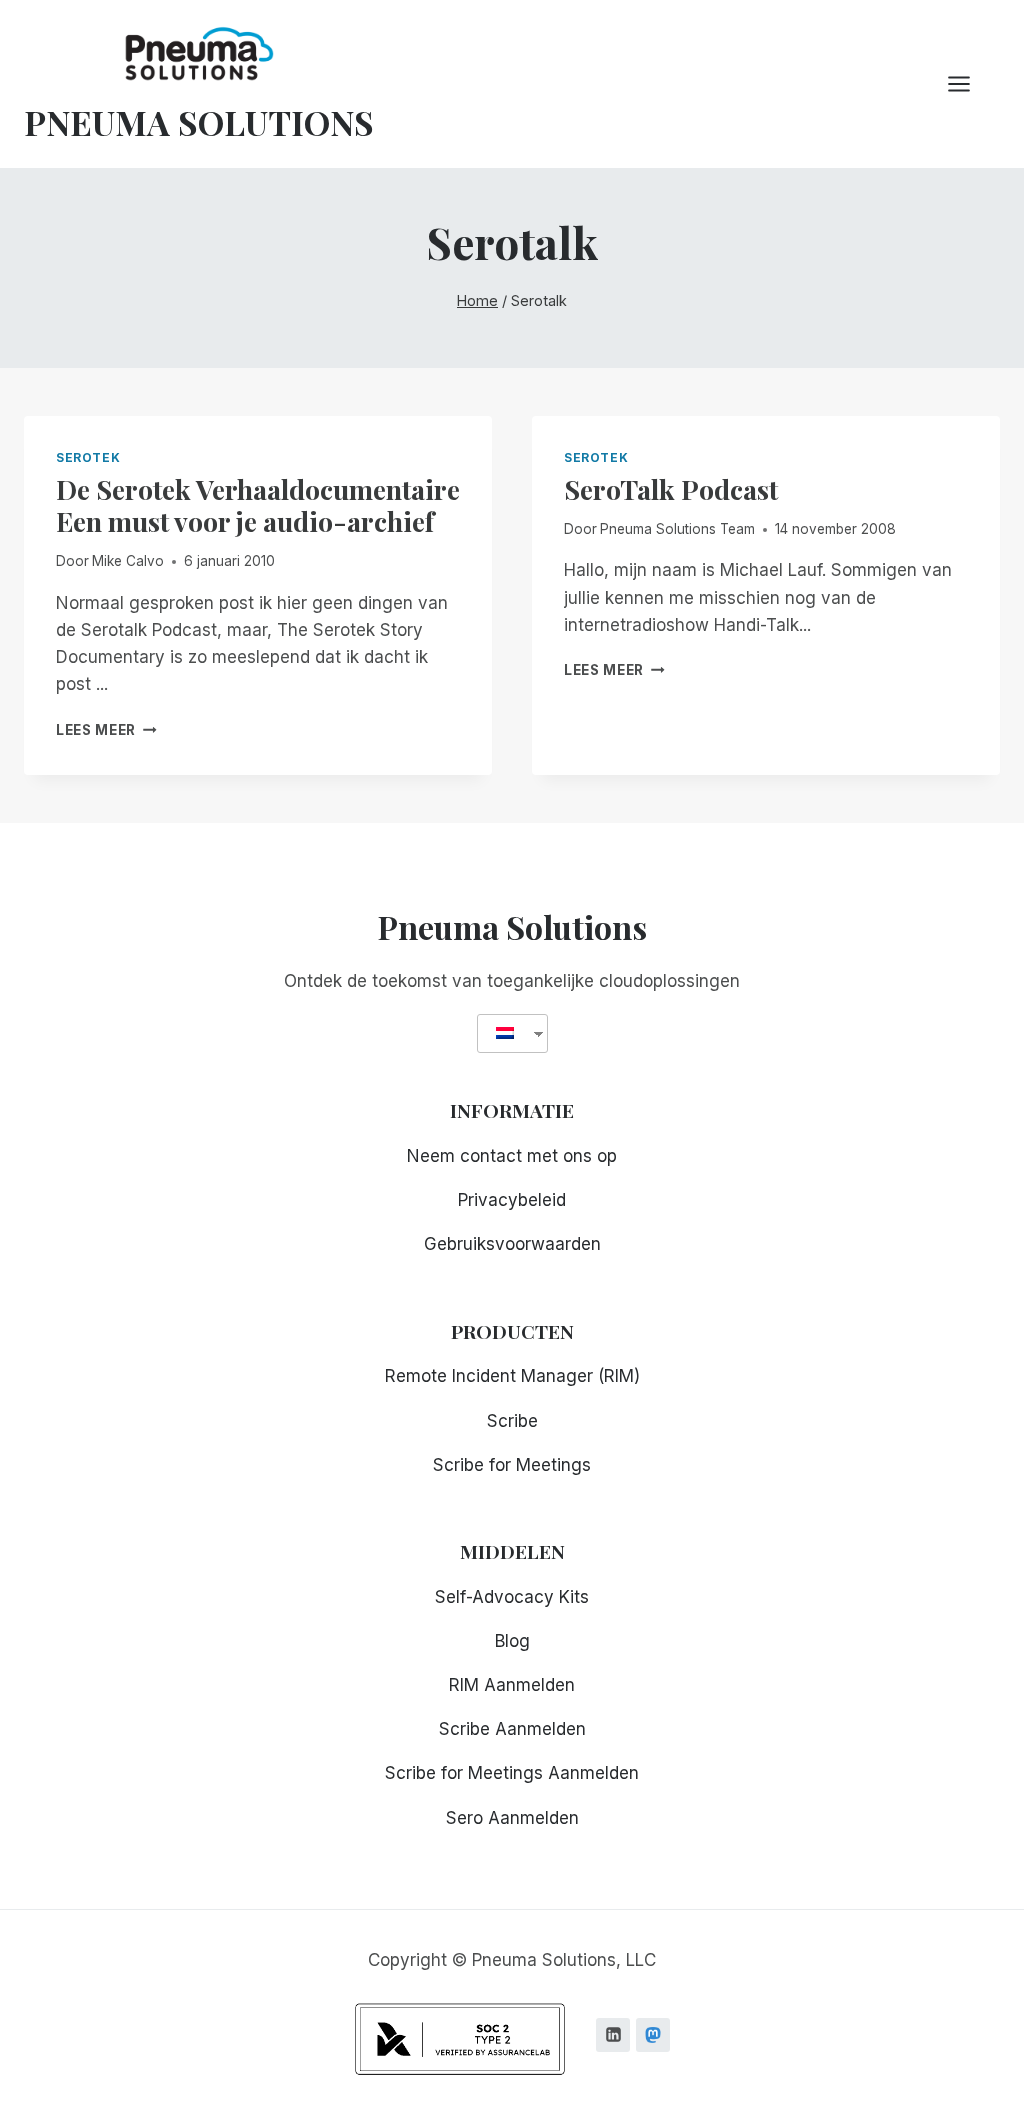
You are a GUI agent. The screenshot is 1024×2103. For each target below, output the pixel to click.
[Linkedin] (613, 2035)
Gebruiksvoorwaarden (512, 1244)
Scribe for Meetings (512, 1465)
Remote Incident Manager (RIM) (512, 1376)
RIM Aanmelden (512, 1685)
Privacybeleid (512, 1200)
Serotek (88, 457)
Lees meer (106, 730)
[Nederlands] (505, 1033)
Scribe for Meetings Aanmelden (512, 1773)
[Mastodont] (653, 2035)
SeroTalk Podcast (671, 489)
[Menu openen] (969, 83)
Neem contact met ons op (512, 1156)
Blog (512, 1641)
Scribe (512, 1421)
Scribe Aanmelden (512, 1729)
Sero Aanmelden (512, 1818)
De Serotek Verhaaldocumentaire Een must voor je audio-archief (258, 505)
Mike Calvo (128, 561)
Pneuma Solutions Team (677, 529)
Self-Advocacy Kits (512, 1597)
